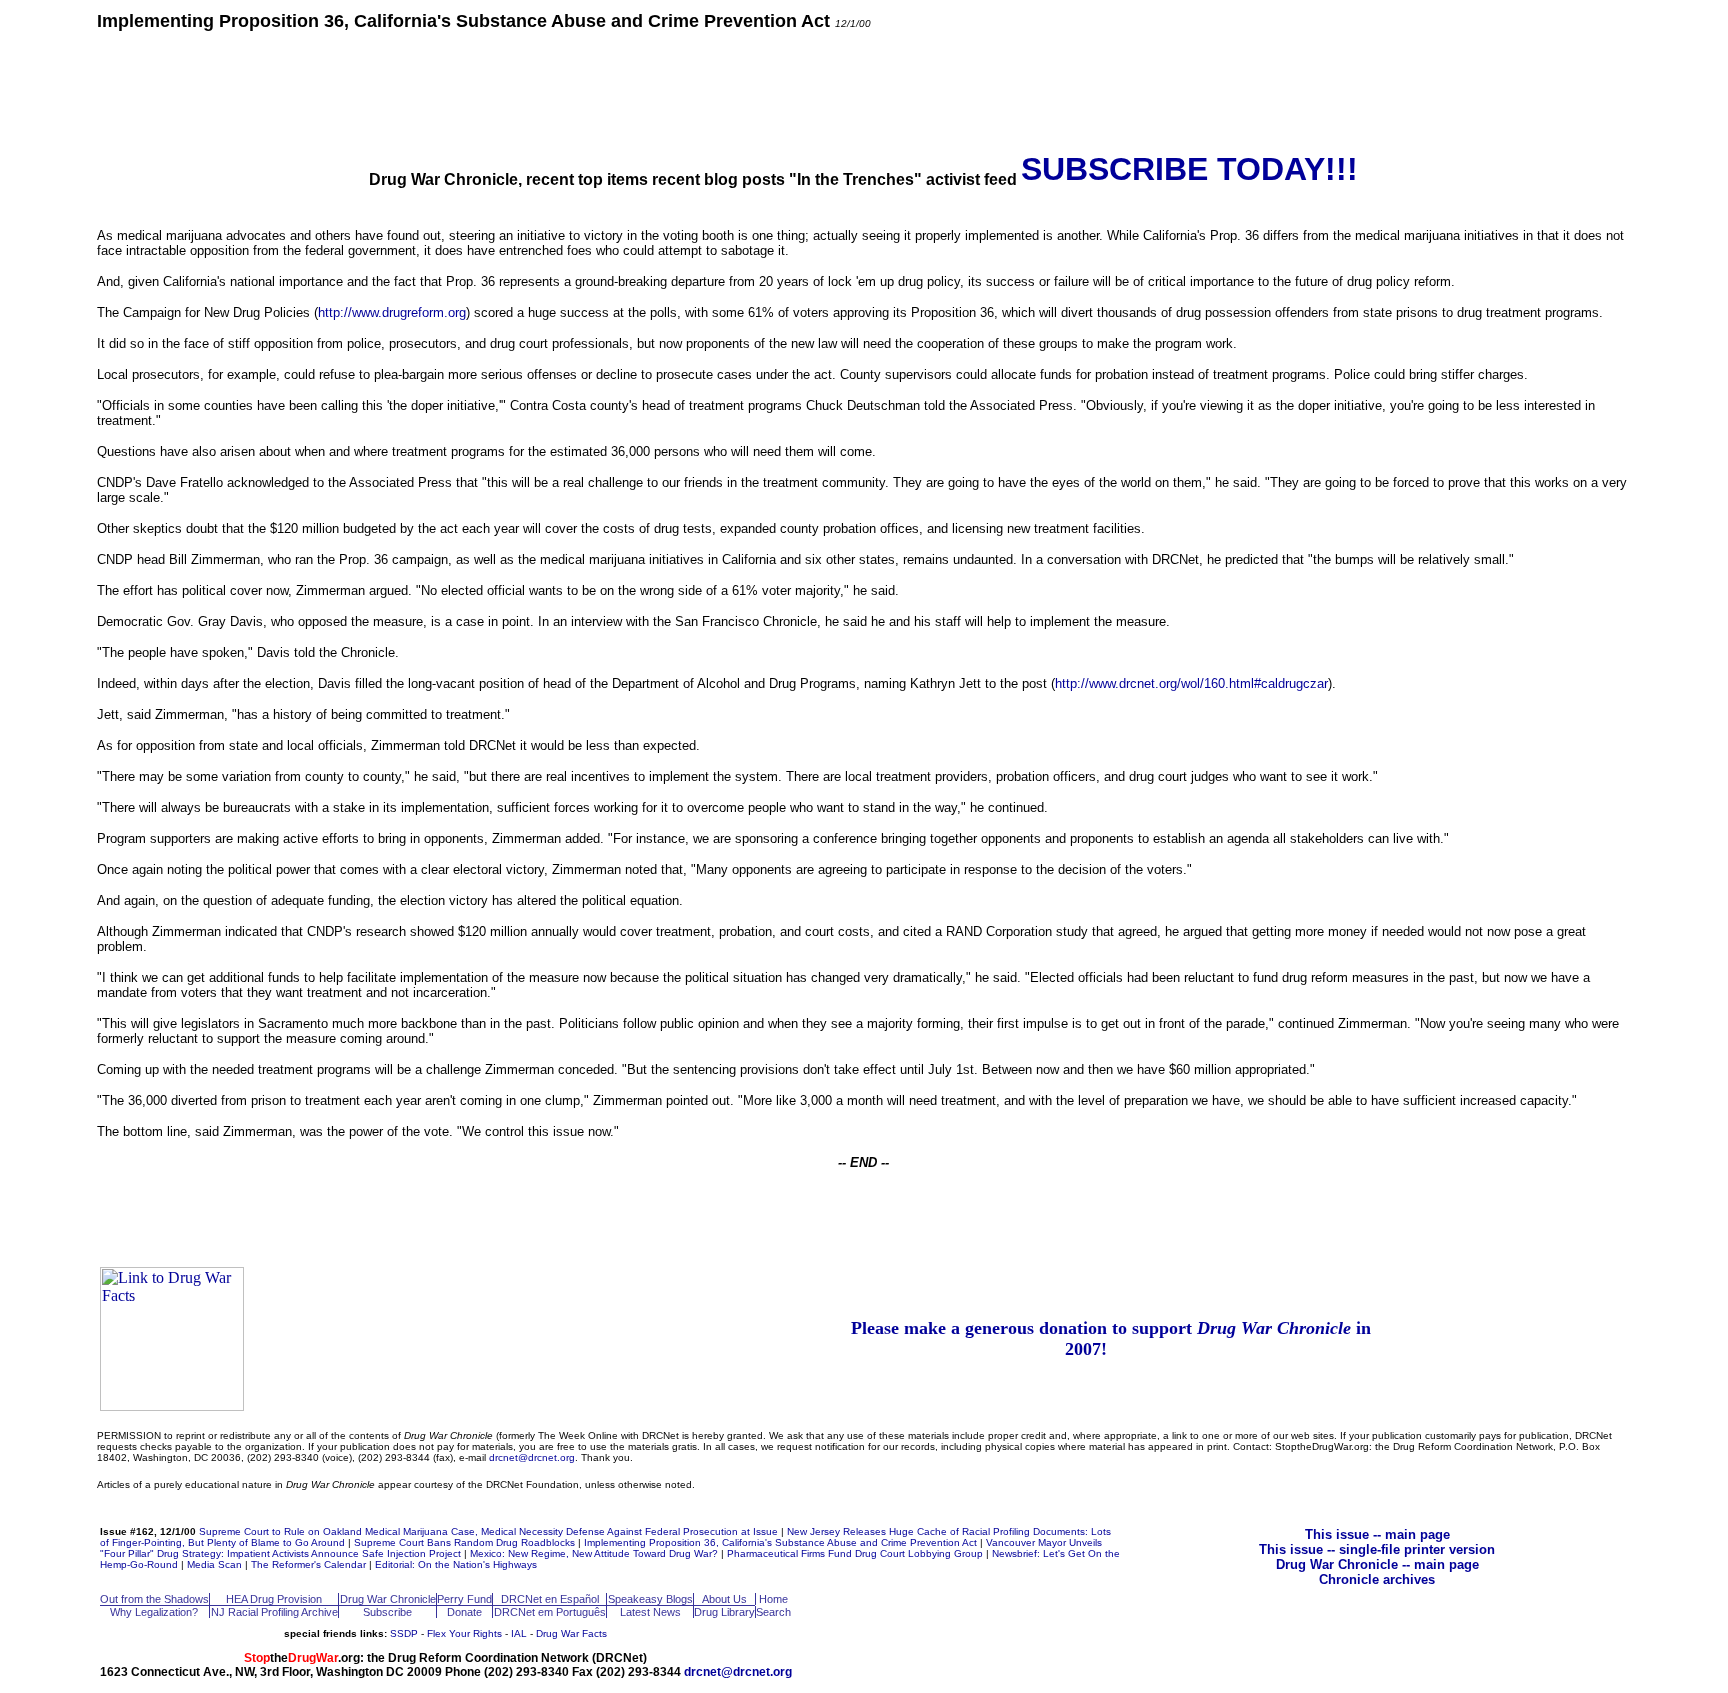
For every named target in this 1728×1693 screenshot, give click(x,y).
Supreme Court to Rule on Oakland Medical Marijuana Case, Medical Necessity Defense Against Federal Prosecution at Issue (488, 1531)
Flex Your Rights (464, 1633)
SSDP (404, 1633)
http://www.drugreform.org (392, 312)
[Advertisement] (864, 90)
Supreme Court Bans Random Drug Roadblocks (464, 1542)
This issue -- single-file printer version (1377, 1549)
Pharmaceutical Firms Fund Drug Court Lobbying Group (855, 1553)
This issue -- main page (1377, 1534)
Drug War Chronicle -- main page (1377, 1564)
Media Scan (214, 1564)
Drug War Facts (571, 1633)
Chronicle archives (1377, 1579)
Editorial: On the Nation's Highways (456, 1564)
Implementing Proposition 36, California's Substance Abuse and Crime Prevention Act (780, 1542)
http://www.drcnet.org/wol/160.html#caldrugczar (1191, 683)
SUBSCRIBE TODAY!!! (1189, 169)
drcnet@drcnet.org (532, 1457)
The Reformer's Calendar (308, 1564)
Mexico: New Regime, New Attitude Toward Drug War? (594, 1553)
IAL (519, 1633)
